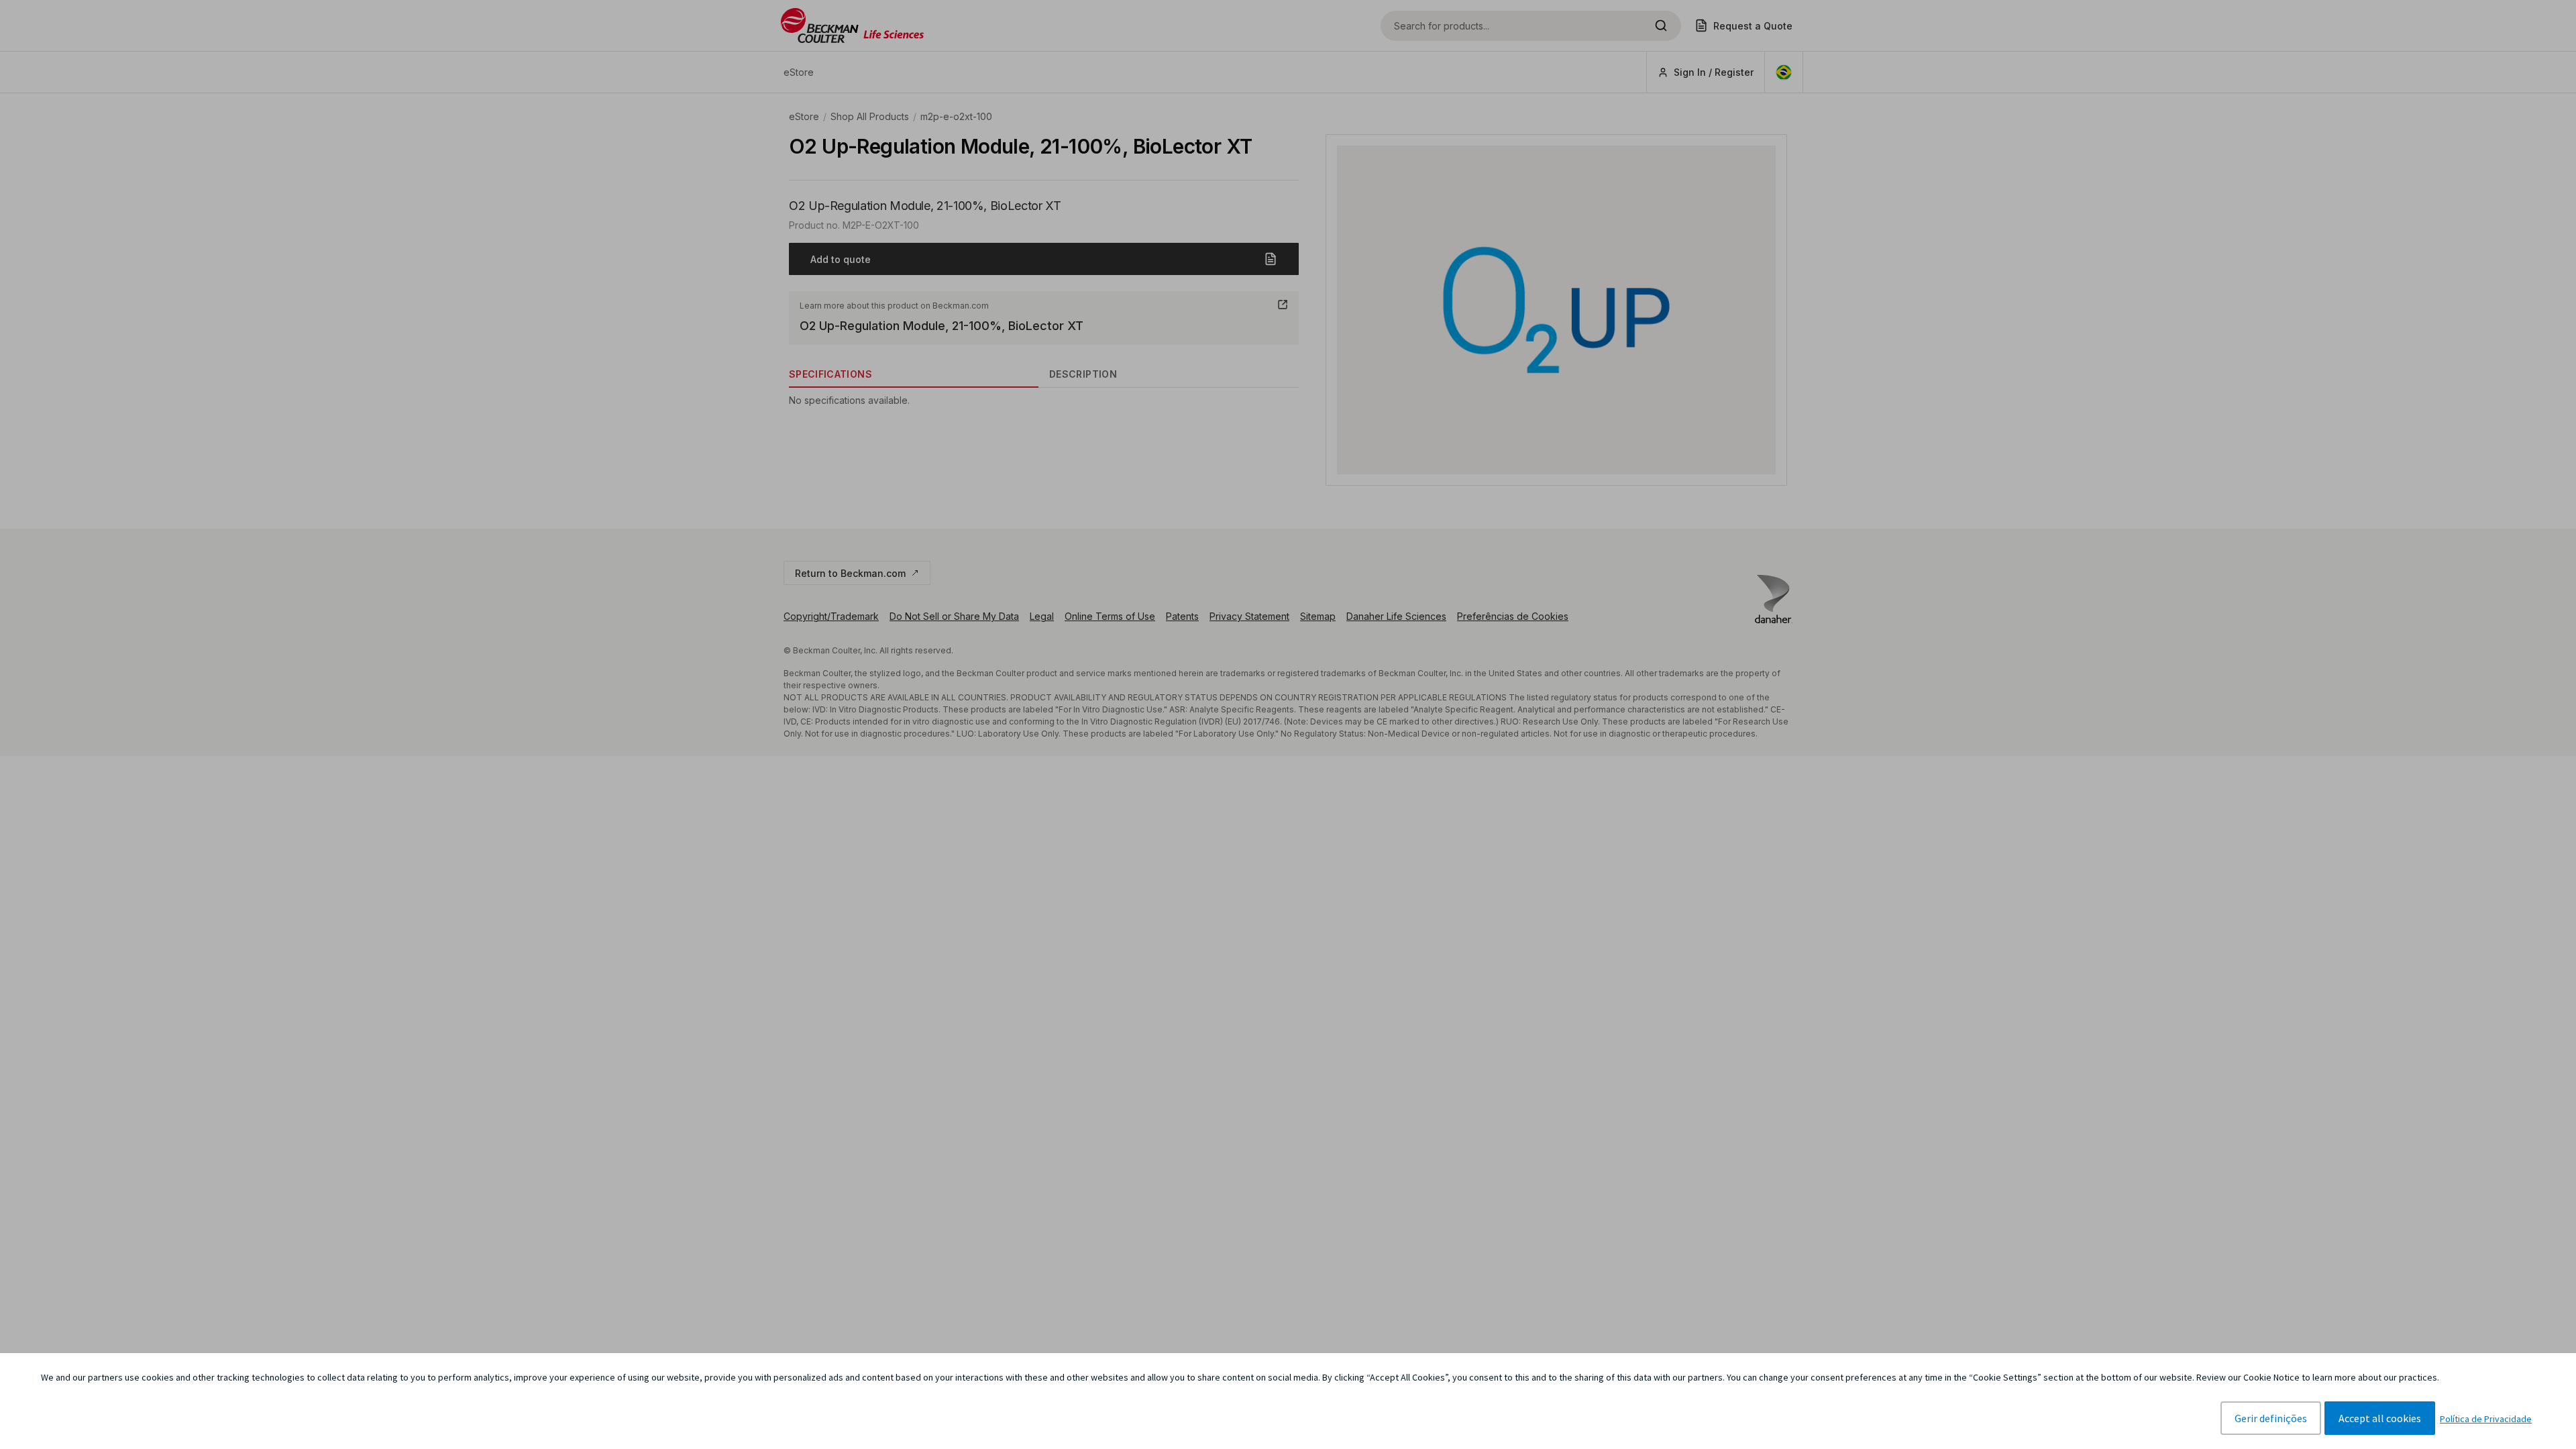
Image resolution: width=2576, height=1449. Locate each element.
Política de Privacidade (2486, 1419)
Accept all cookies (2380, 1418)
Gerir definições (2271, 1418)
